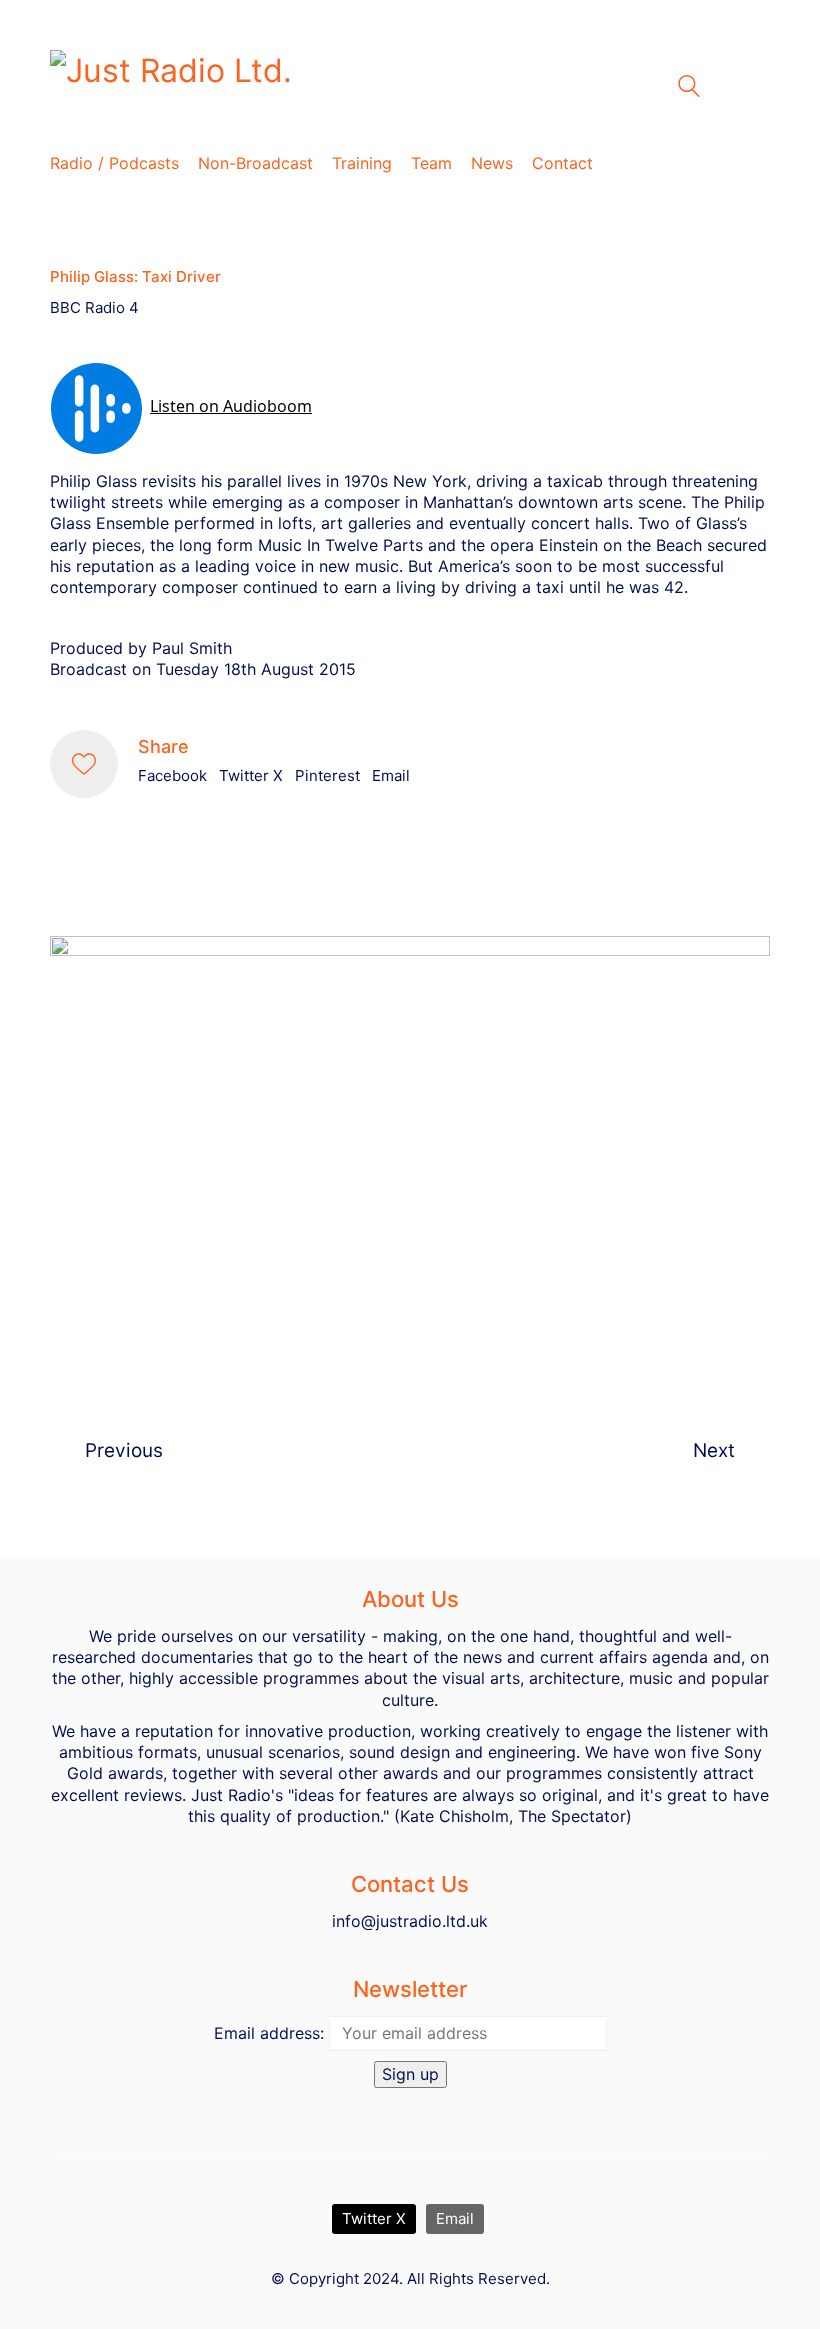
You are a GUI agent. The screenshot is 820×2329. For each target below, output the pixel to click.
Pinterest (327, 775)
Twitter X (251, 775)
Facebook (172, 775)
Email (391, 775)
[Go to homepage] (300, 86)
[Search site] (689, 88)
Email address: (269, 2033)
